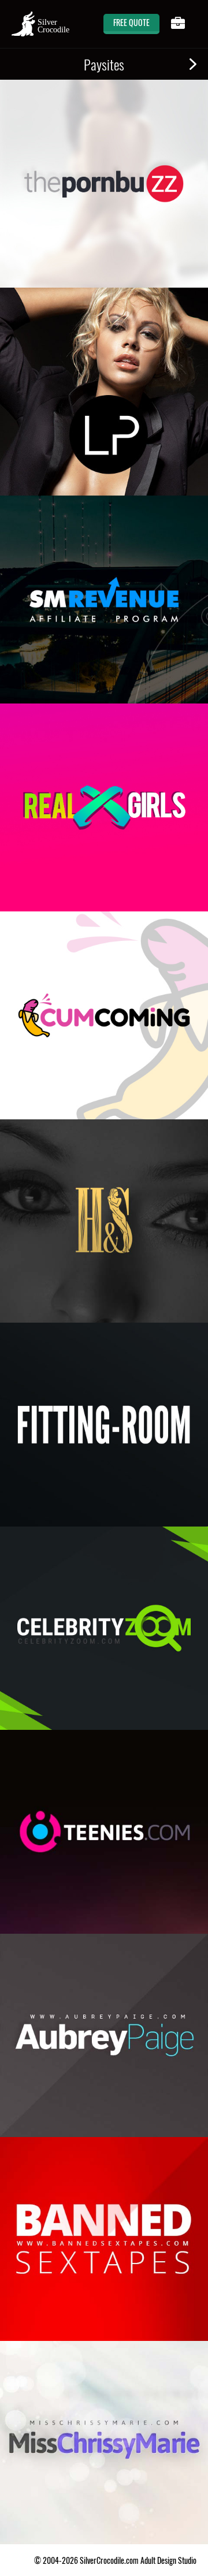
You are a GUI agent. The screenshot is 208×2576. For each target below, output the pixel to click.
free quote (131, 22)
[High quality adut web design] (40, 24)
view (165, 260)
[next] (193, 64)
